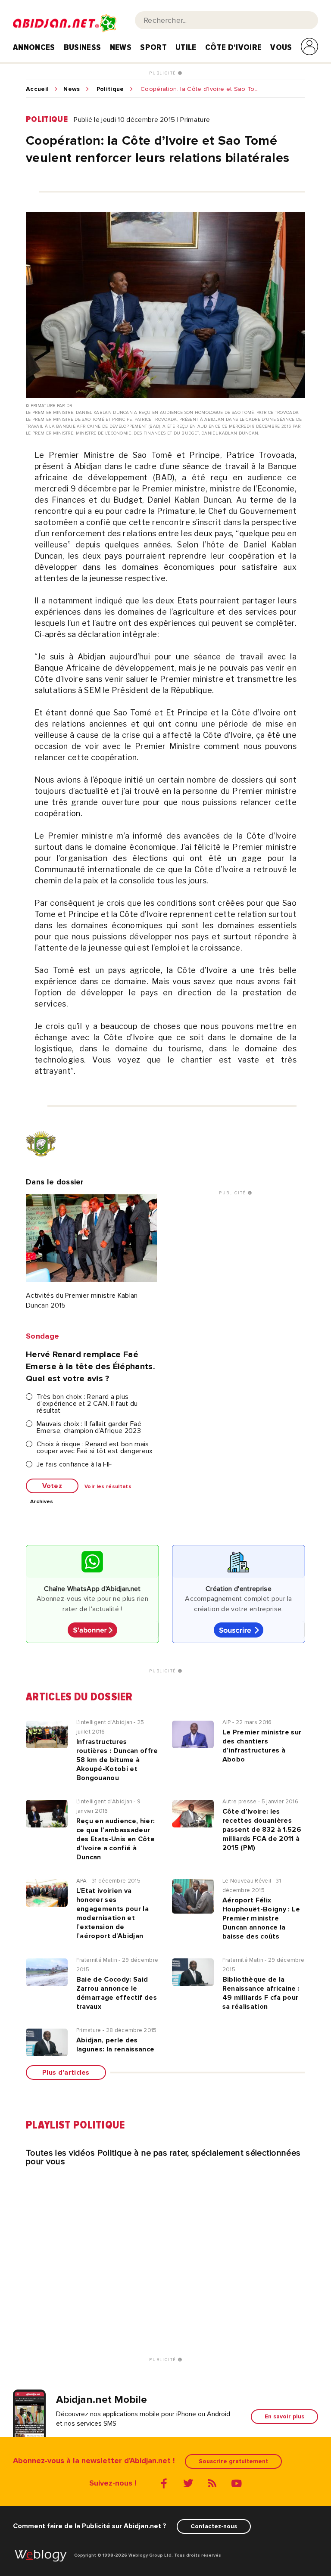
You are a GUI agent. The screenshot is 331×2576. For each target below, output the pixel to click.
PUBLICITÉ (164, 73)
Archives (42, 1502)
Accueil (37, 89)
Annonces (34, 47)
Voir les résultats (108, 1487)
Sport (153, 47)
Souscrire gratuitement (233, 2461)
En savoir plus (284, 2416)
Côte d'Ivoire (233, 47)
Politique (110, 89)
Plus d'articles (66, 2073)
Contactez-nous (214, 2526)
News (121, 47)
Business (83, 47)
